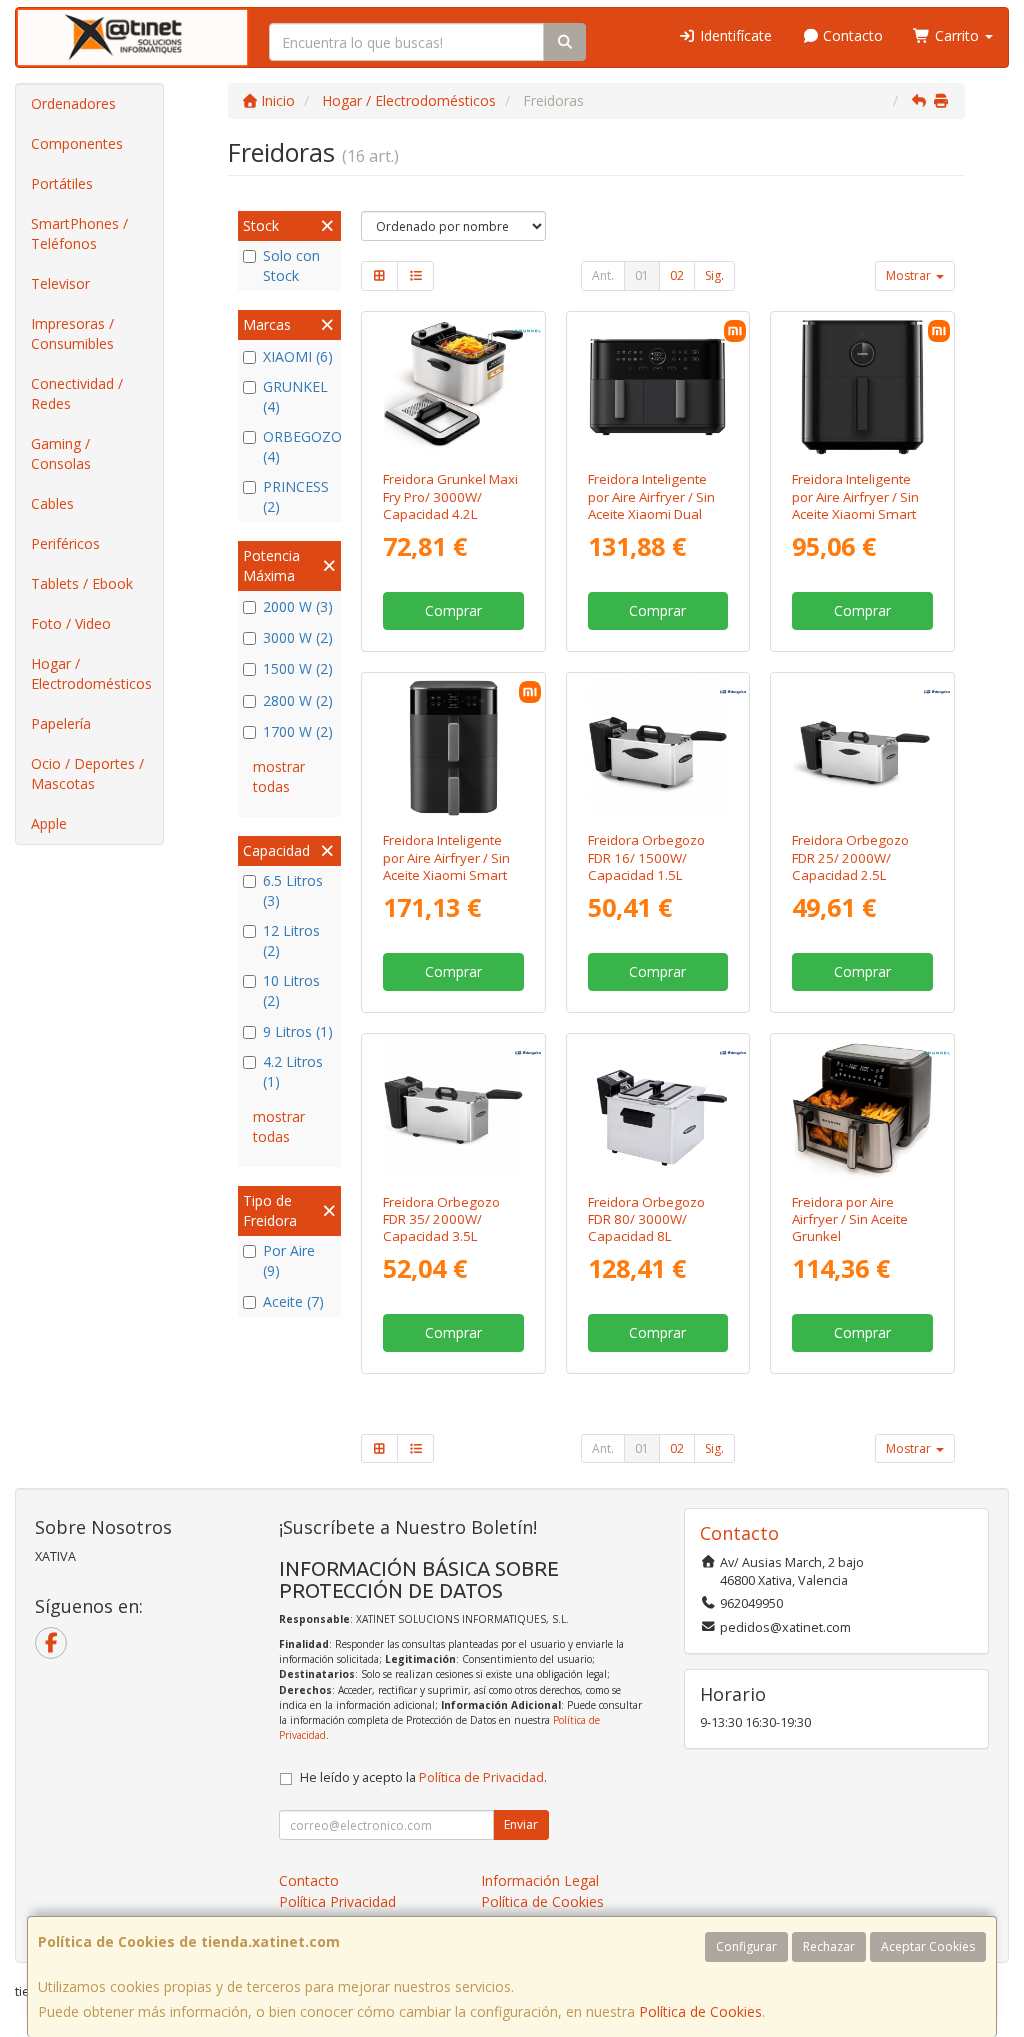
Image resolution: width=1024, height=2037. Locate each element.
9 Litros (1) (298, 1031)
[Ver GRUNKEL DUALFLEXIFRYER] (862, 1109)
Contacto (851, 35)
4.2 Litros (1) (293, 1071)
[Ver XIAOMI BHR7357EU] (862, 387)
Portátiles (62, 183)
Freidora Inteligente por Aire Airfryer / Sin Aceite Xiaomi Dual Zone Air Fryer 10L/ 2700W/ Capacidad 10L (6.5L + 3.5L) (651, 522)
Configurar (746, 1946)
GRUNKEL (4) (295, 396)
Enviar (521, 1824)
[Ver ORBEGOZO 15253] (862, 748)
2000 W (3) (298, 606)
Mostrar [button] (910, 275)
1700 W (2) (298, 731)
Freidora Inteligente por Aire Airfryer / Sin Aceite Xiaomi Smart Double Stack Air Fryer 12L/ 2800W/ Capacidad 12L (449, 883)
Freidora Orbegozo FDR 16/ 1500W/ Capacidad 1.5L (646, 857)
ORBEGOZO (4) (299, 446)
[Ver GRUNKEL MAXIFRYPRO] (453, 387)
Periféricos (65, 543)
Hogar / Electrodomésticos (91, 673)
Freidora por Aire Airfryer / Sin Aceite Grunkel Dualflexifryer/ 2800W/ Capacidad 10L (851, 1245)
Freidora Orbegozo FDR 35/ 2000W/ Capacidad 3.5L (441, 1219)
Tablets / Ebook (82, 583)
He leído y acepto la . (423, 1777)
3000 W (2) (298, 637)
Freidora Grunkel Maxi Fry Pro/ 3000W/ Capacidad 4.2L (450, 496)
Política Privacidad (337, 1901)
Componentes (77, 143)
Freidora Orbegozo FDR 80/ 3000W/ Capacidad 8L (646, 1219)
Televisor (60, 283)
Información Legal (540, 1880)
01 (642, 275)
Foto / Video (71, 623)
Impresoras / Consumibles (72, 333)
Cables (52, 503)
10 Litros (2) (291, 990)
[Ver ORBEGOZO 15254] (453, 1109)
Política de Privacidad (481, 1777)
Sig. (714, 275)
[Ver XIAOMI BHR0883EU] (453, 748)
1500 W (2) (298, 668)
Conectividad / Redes (77, 393)
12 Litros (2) (291, 940)
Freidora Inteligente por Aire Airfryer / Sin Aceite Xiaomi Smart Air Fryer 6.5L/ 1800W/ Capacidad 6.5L (860, 513)
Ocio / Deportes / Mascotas (87, 773)
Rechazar (829, 1946)
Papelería (61, 723)
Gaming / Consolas (61, 453)
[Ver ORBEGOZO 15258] (657, 1109)
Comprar (453, 610)
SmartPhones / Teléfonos (79, 233)
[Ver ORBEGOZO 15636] (657, 748)
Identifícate (734, 35)
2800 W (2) (298, 700)
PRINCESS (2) (296, 496)
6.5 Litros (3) (293, 890)
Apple (49, 823)
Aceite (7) (293, 1301)
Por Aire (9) (289, 1260)
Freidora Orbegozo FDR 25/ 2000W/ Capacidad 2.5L (850, 857)
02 (677, 275)
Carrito (957, 35)
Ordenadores (73, 103)
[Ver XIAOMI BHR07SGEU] (657, 387)
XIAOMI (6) (298, 356)
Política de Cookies (700, 2011)
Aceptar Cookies (928, 1946)
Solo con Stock (291, 265)
